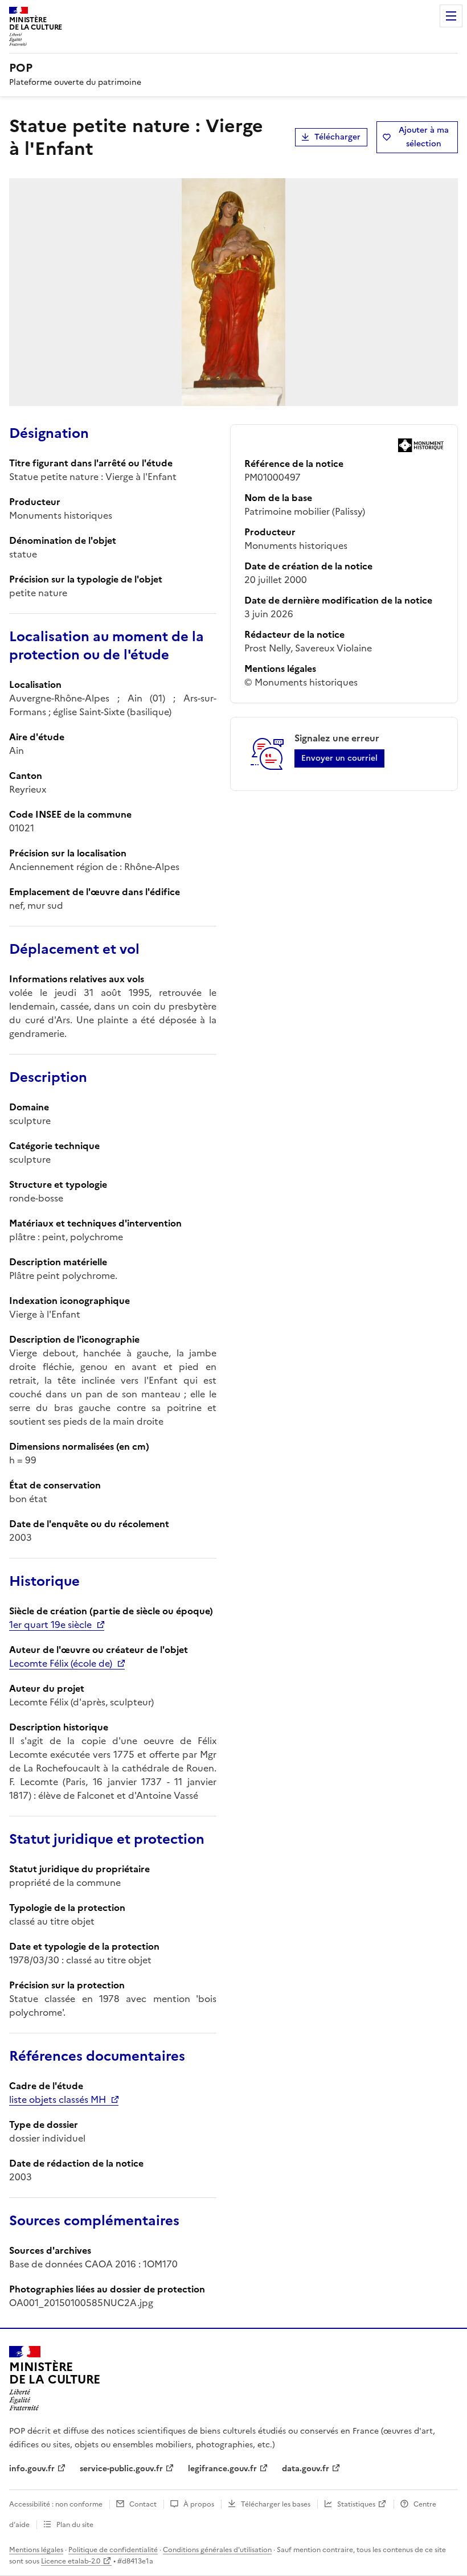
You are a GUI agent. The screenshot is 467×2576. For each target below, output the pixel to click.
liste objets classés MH (58, 2099)
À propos (199, 2504)
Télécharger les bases (276, 2504)
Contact (143, 2504)
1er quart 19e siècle (50, 1625)
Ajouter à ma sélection (424, 137)
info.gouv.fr (32, 2469)
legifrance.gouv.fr (222, 2469)
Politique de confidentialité (113, 2550)
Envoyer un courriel (339, 758)
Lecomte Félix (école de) (61, 1663)
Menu (451, 16)
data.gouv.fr (306, 2469)
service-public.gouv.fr (121, 2469)
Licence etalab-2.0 (71, 2561)
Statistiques (356, 2504)
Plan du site (75, 2525)
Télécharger (337, 137)
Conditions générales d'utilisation (217, 2550)
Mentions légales (36, 2550)
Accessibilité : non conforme (56, 2504)
